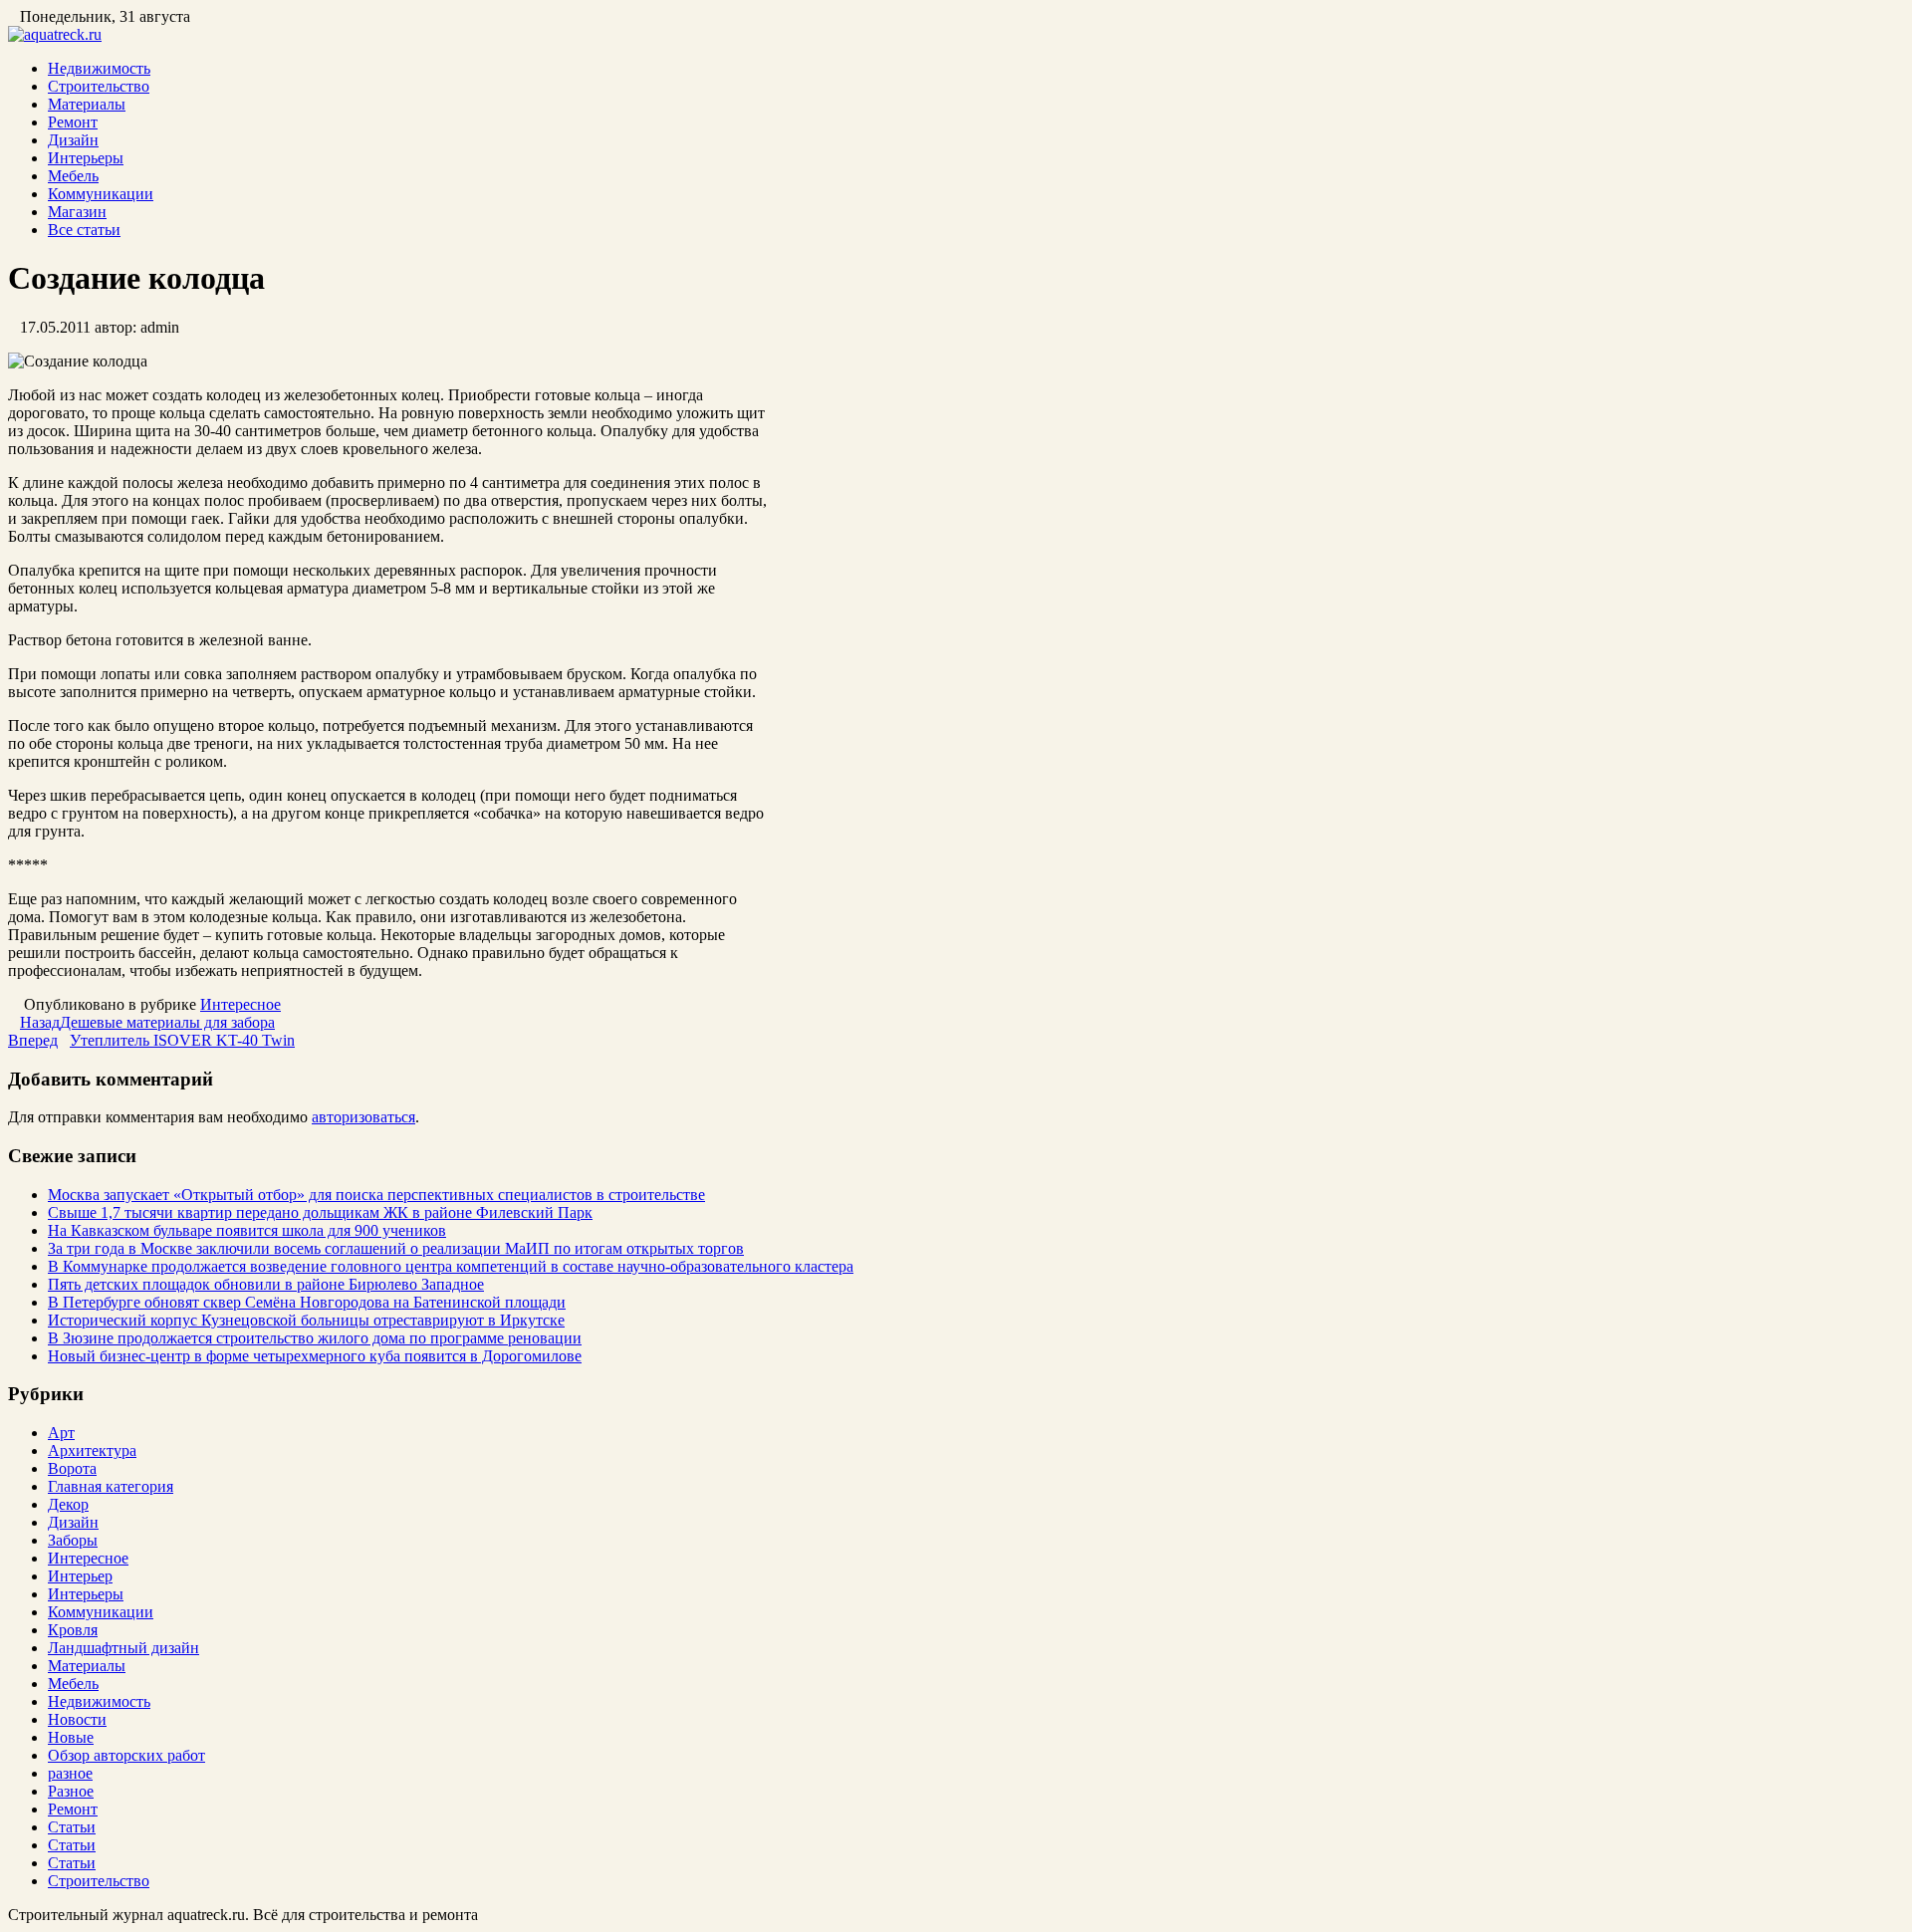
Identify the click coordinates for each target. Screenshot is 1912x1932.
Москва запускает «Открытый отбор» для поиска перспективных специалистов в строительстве (376, 1195)
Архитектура (92, 1450)
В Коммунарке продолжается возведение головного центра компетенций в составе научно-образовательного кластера (451, 1266)
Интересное (240, 1004)
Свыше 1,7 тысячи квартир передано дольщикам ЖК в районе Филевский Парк (320, 1212)
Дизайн (73, 140)
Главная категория (111, 1486)
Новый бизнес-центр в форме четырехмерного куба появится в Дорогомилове (315, 1356)
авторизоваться (363, 1117)
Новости (77, 1719)
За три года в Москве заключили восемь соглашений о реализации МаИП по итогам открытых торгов (396, 1248)
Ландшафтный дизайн (123, 1648)
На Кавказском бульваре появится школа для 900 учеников (247, 1230)
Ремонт (73, 122)
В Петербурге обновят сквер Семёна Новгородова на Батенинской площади (307, 1302)
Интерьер (80, 1576)
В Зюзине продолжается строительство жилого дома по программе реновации (315, 1338)
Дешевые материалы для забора (147, 1022)
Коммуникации (101, 194)
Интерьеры (86, 158)
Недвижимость (99, 68)
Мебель (73, 176)
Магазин (77, 212)
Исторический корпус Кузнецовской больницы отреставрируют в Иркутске (306, 1320)
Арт (61, 1433)
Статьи (72, 1827)
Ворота (72, 1468)
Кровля (73, 1630)
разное (70, 1773)
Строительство (99, 86)
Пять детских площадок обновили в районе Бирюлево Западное (266, 1284)
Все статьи (84, 230)
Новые (71, 1737)
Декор (68, 1504)
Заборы (73, 1540)
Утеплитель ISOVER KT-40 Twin (151, 1040)
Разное (71, 1791)
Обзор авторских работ (126, 1755)
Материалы (87, 104)
